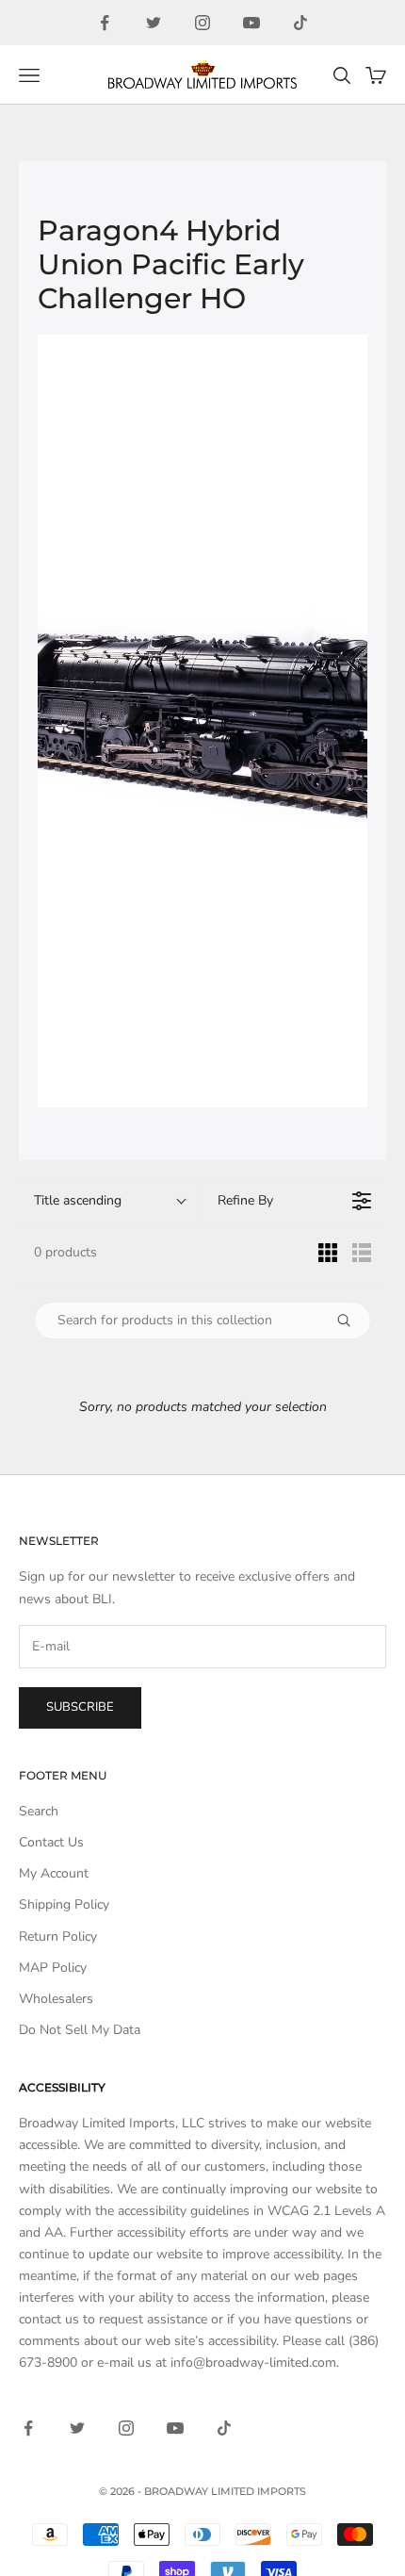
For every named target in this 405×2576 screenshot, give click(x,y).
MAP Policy (53, 1968)
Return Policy (58, 1936)
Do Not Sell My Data (80, 2030)
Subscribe (80, 1707)
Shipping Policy (64, 1904)
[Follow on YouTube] (251, 23)
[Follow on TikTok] (300, 23)
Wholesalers (56, 1999)
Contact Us (51, 1842)
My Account (54, 1873)
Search (39, 1811)
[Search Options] (351, 1321)
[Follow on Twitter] (154, 23)
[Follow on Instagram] (202, 23)
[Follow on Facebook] (105, 23)
